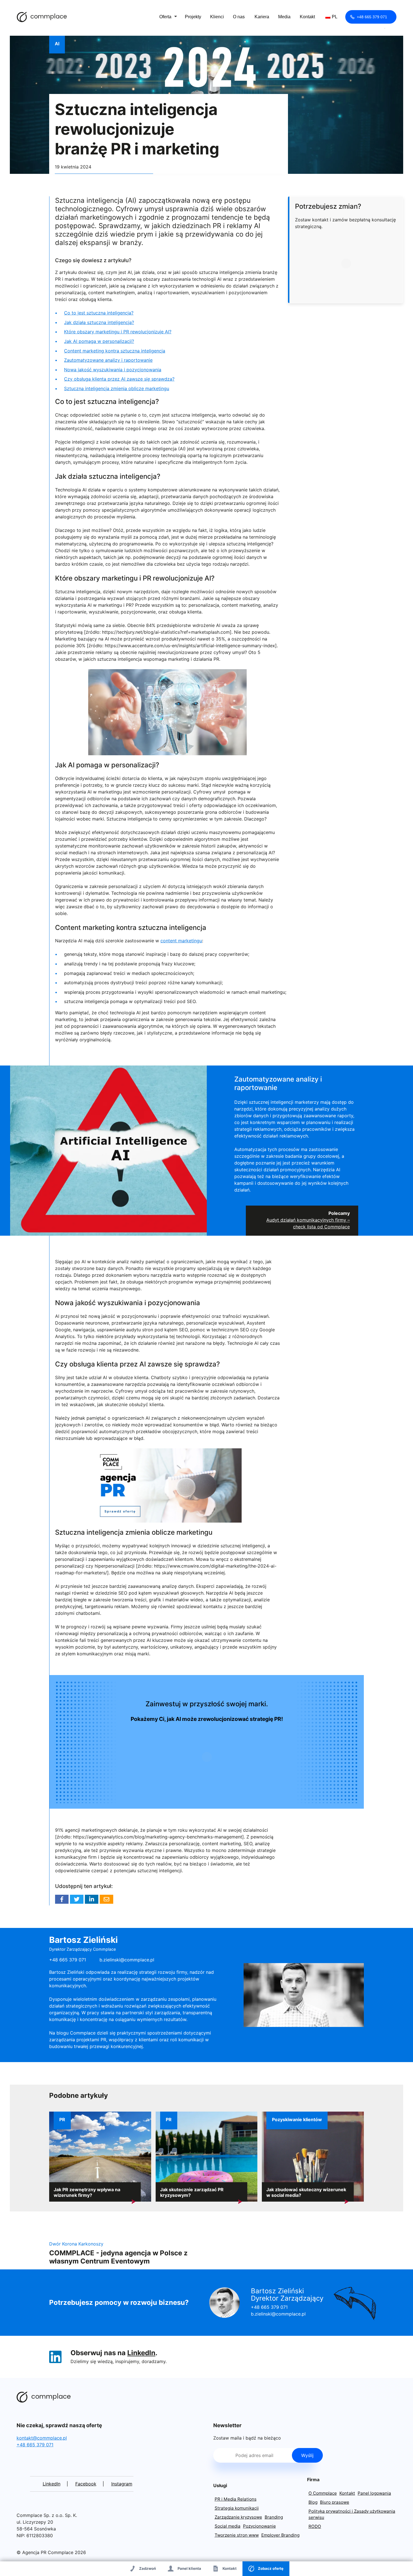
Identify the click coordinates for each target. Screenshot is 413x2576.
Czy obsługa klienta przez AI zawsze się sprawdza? (119, 379)
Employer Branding (280, 2535)
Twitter (77, 1899)
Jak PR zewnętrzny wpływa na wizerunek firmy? (87, 2192)
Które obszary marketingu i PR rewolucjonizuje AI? (118, 332)
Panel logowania (374, 2493)
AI (57, 44)
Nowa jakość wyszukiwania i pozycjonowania (113, 370)
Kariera (262, 17)
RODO (315, 2526)
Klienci (217, 17)
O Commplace (323, 2493)
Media (284, 17)
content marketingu (181, 941)
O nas (239, 17)
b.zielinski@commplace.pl (127, 1960)
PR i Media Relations (236, 2499)
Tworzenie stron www (237, 2535)
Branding (274, 2517)
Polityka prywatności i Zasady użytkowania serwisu (352, 2514)
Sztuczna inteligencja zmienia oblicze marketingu (117, 388)
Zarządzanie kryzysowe (238, 2517)
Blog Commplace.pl (42, 17)
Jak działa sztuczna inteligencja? (99, 322)
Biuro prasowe (335, 2502)
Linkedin (92, 1899)
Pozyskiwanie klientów (297, 2119)
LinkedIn (141, 2353)
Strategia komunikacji (237, 2508)
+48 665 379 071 (372, 17)
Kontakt (307, 17)
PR (62, 2119)
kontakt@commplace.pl (42, 2438)
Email (106, 1899)
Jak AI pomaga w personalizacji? (99, 341)
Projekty (193, 17)
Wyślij (307, 2455)
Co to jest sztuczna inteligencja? (99, 313)
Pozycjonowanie (259, 2526)
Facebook (62, 1899)
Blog (313, 2502)
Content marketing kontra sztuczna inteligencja (115, 351)
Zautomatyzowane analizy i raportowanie (108, 360)
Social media (228, 2526)
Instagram (122, 2484)
